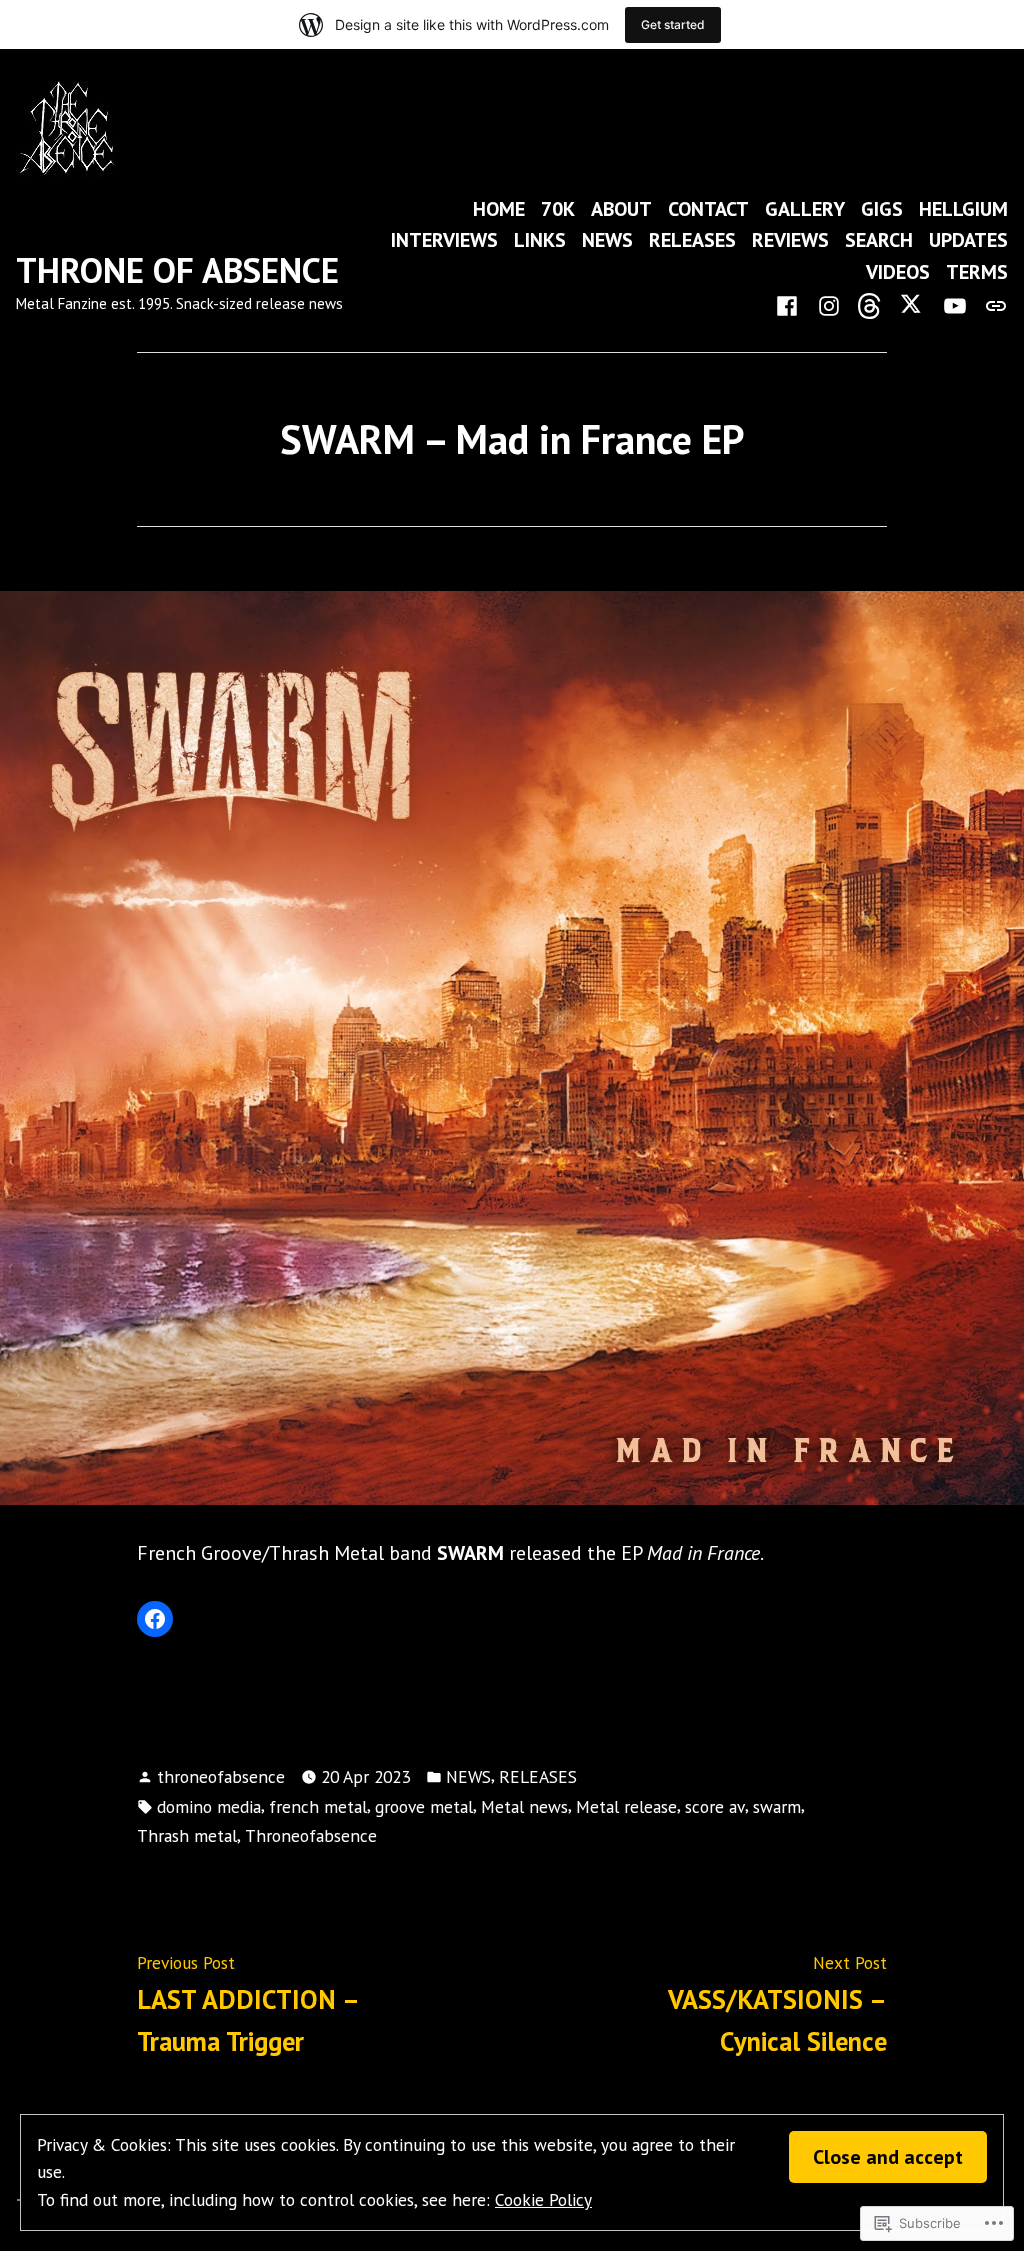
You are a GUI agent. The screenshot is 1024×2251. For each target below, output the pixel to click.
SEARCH (879, 240)
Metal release (626, 1806)
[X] (913, 304)
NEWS (607, 240)
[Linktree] (992, 304)
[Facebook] (791, 304)
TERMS (977, 271)
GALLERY (805, 208)
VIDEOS (898, 271)
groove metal (424, 1806)
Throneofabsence (311, 1835)
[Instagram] (829, 304)
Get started (673, 24)
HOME (499, 208)
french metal (318, 1806)
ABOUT (621, 208)
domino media (209, 1806)
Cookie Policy (543, 2199)
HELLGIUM (963, 208)
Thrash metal (187, 1835)
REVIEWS (790, 240)
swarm (777, 1806)
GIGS (882, 208)
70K (558, 208)
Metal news (524, 1806)
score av (715, 1806)
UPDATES (968, 240)
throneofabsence (221, 1776)
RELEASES (692, 240)
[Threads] (871, 304)
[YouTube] (955, 304)
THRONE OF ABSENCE (177, 270)
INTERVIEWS (444, 240)
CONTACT (708, 208)
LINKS (540, 240)
